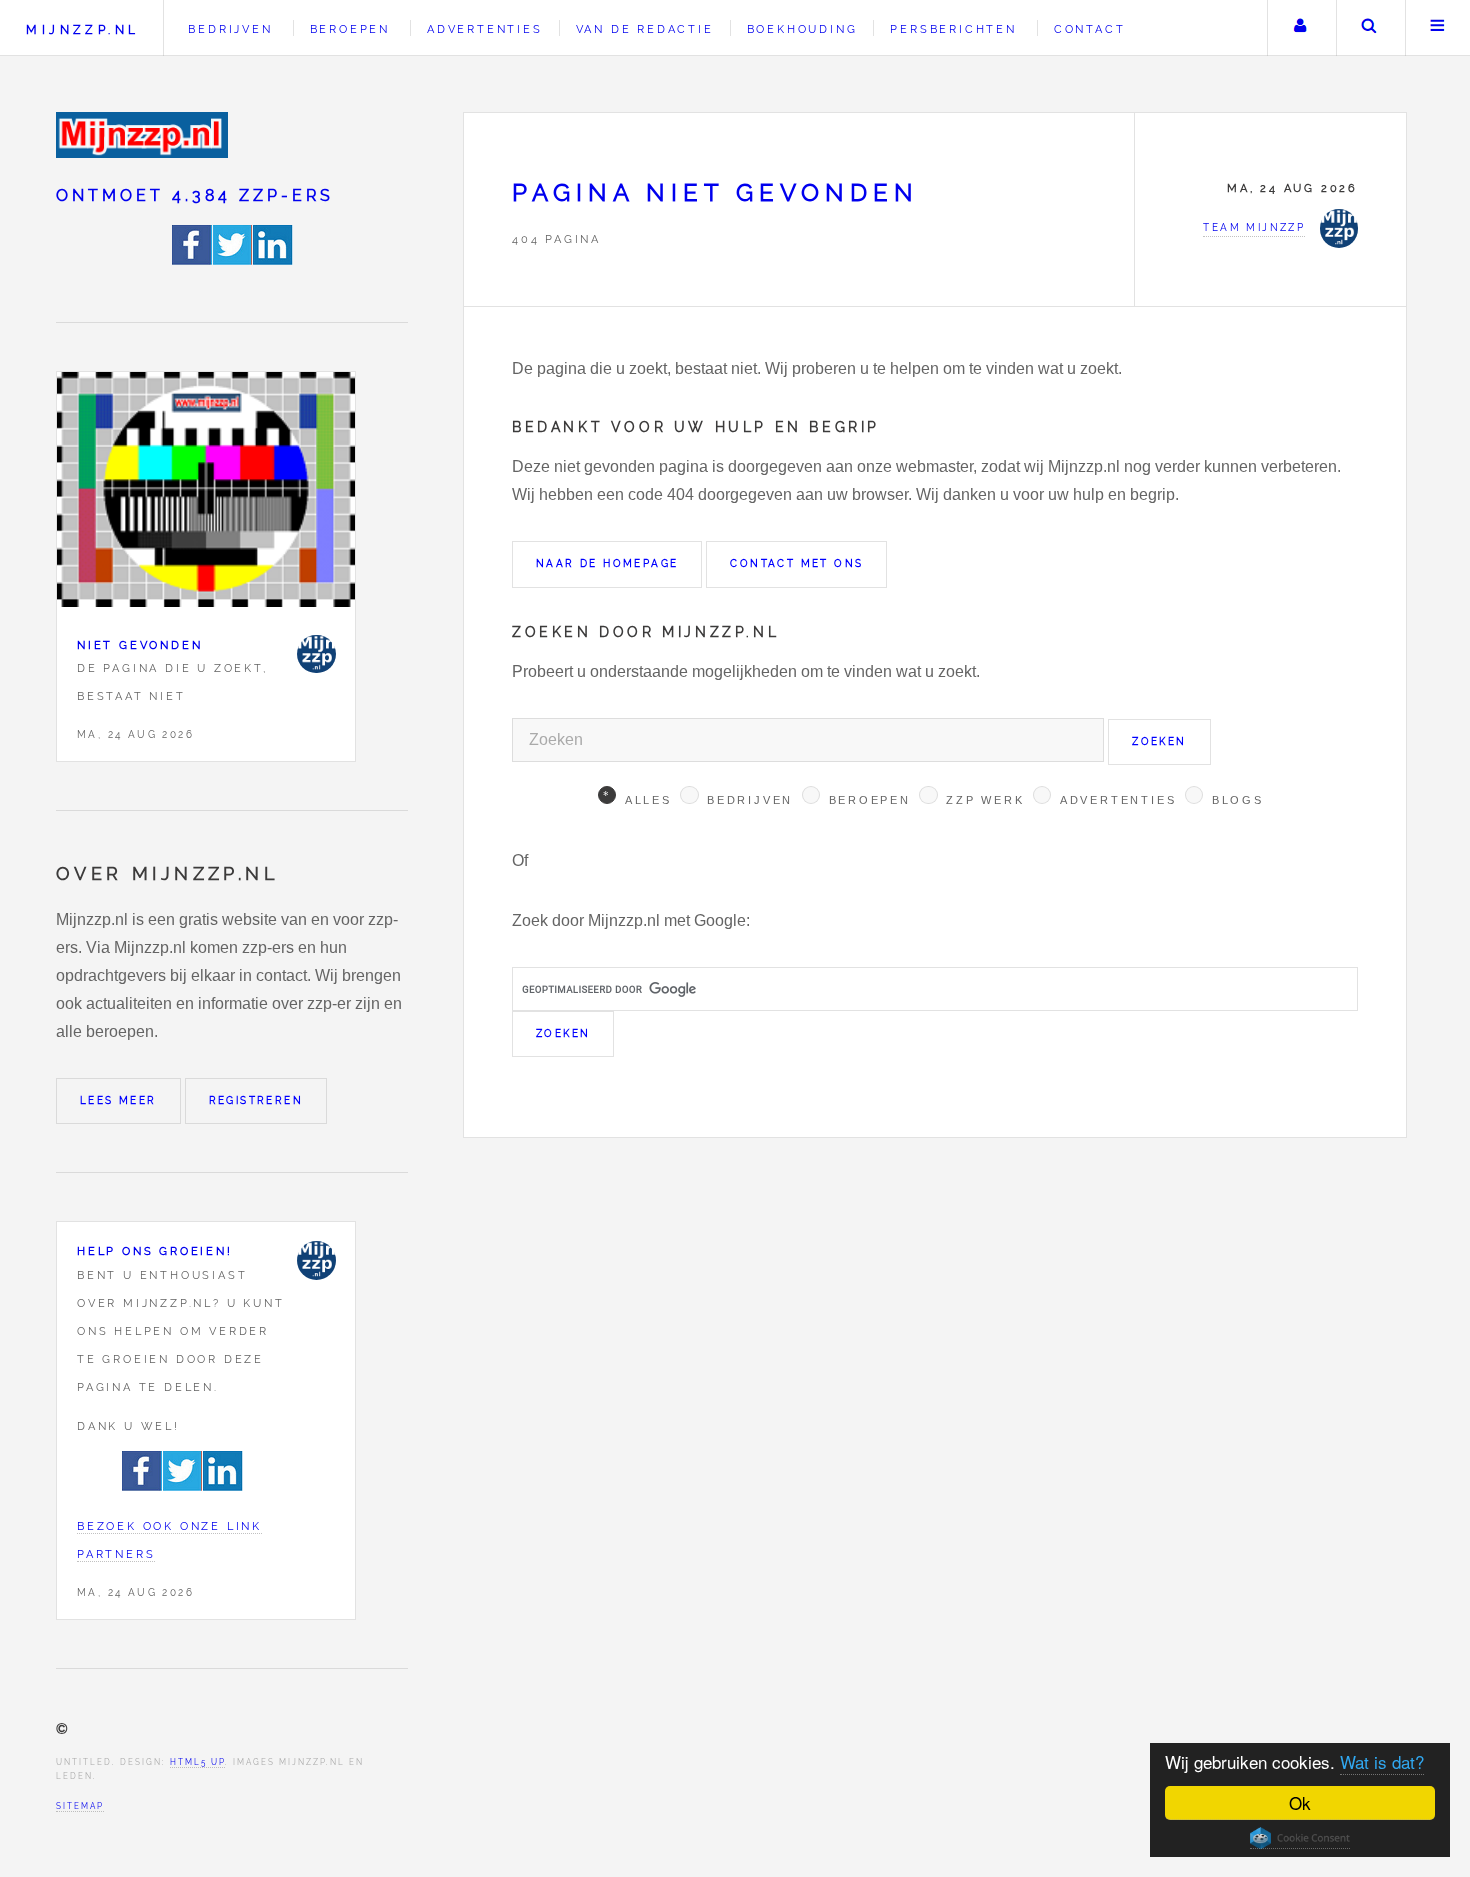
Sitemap (80, 1806)
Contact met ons (796, 563)
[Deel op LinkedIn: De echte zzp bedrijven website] (273, 259)
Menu (1438, 28)
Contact (1090, 29)
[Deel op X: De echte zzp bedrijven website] (233, 259)
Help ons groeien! (155, 1251)
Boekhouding (802, 29)
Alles (648, 800)
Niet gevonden (139, 645)
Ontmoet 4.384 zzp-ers (195, 195)
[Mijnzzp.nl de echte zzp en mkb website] (144, 135)
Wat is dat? (1382, 1761)
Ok (1300, 1802)
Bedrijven (230, 29)
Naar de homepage (607, 563)
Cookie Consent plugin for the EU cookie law (1300, 1838)
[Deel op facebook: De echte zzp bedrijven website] (192, 259)
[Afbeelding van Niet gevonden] (206, 493)
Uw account (1300, 28)
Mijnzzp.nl (82, 29)
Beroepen (350, 29)
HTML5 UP (197, 1762)
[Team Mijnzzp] (316, 654)
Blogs (1238, 800)
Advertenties (485, 29)
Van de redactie (645, 29)
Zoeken (1369, 28)
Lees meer (118, 1100)
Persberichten (953, 29)
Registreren (256, 1100)
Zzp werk (985, 800)
